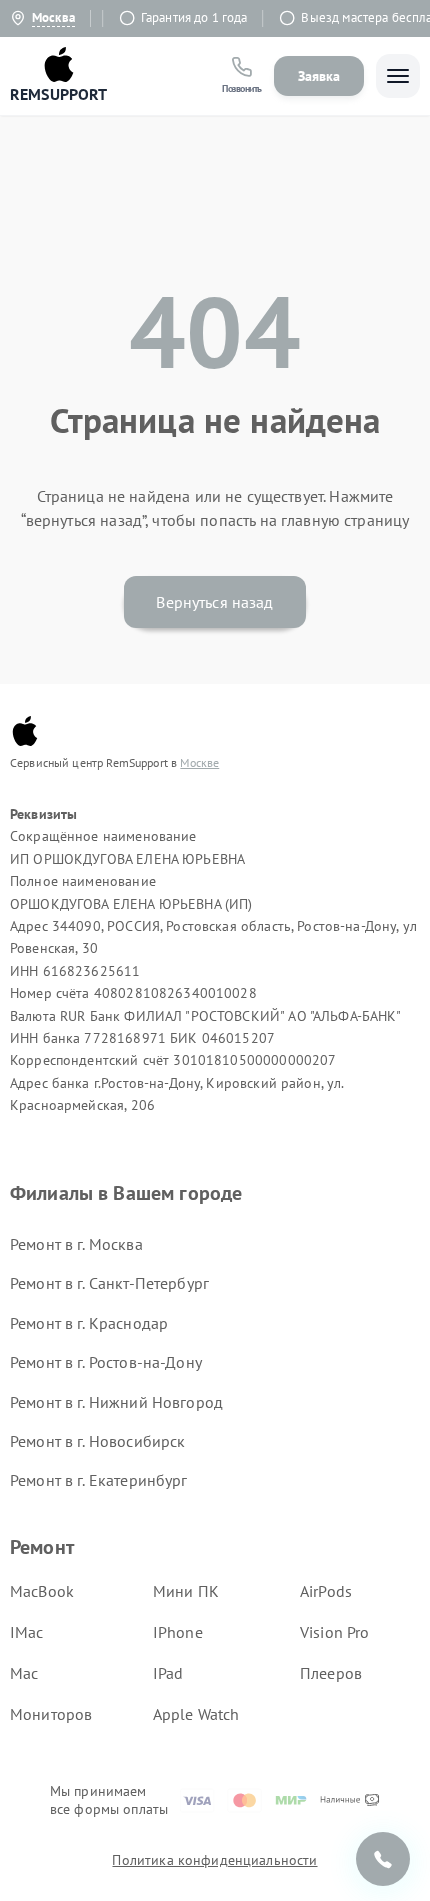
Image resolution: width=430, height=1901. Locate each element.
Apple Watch (196, 1714)
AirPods (326, 1591)
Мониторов (51, 1714)
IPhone (178, 1632)
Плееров (331, 1673)
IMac (27, 1632)
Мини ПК (186, 1591)
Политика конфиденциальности (214, 1860)
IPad (168, 1673)
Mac (24, 1673)
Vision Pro (335, 1632)
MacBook (42, 1591)
